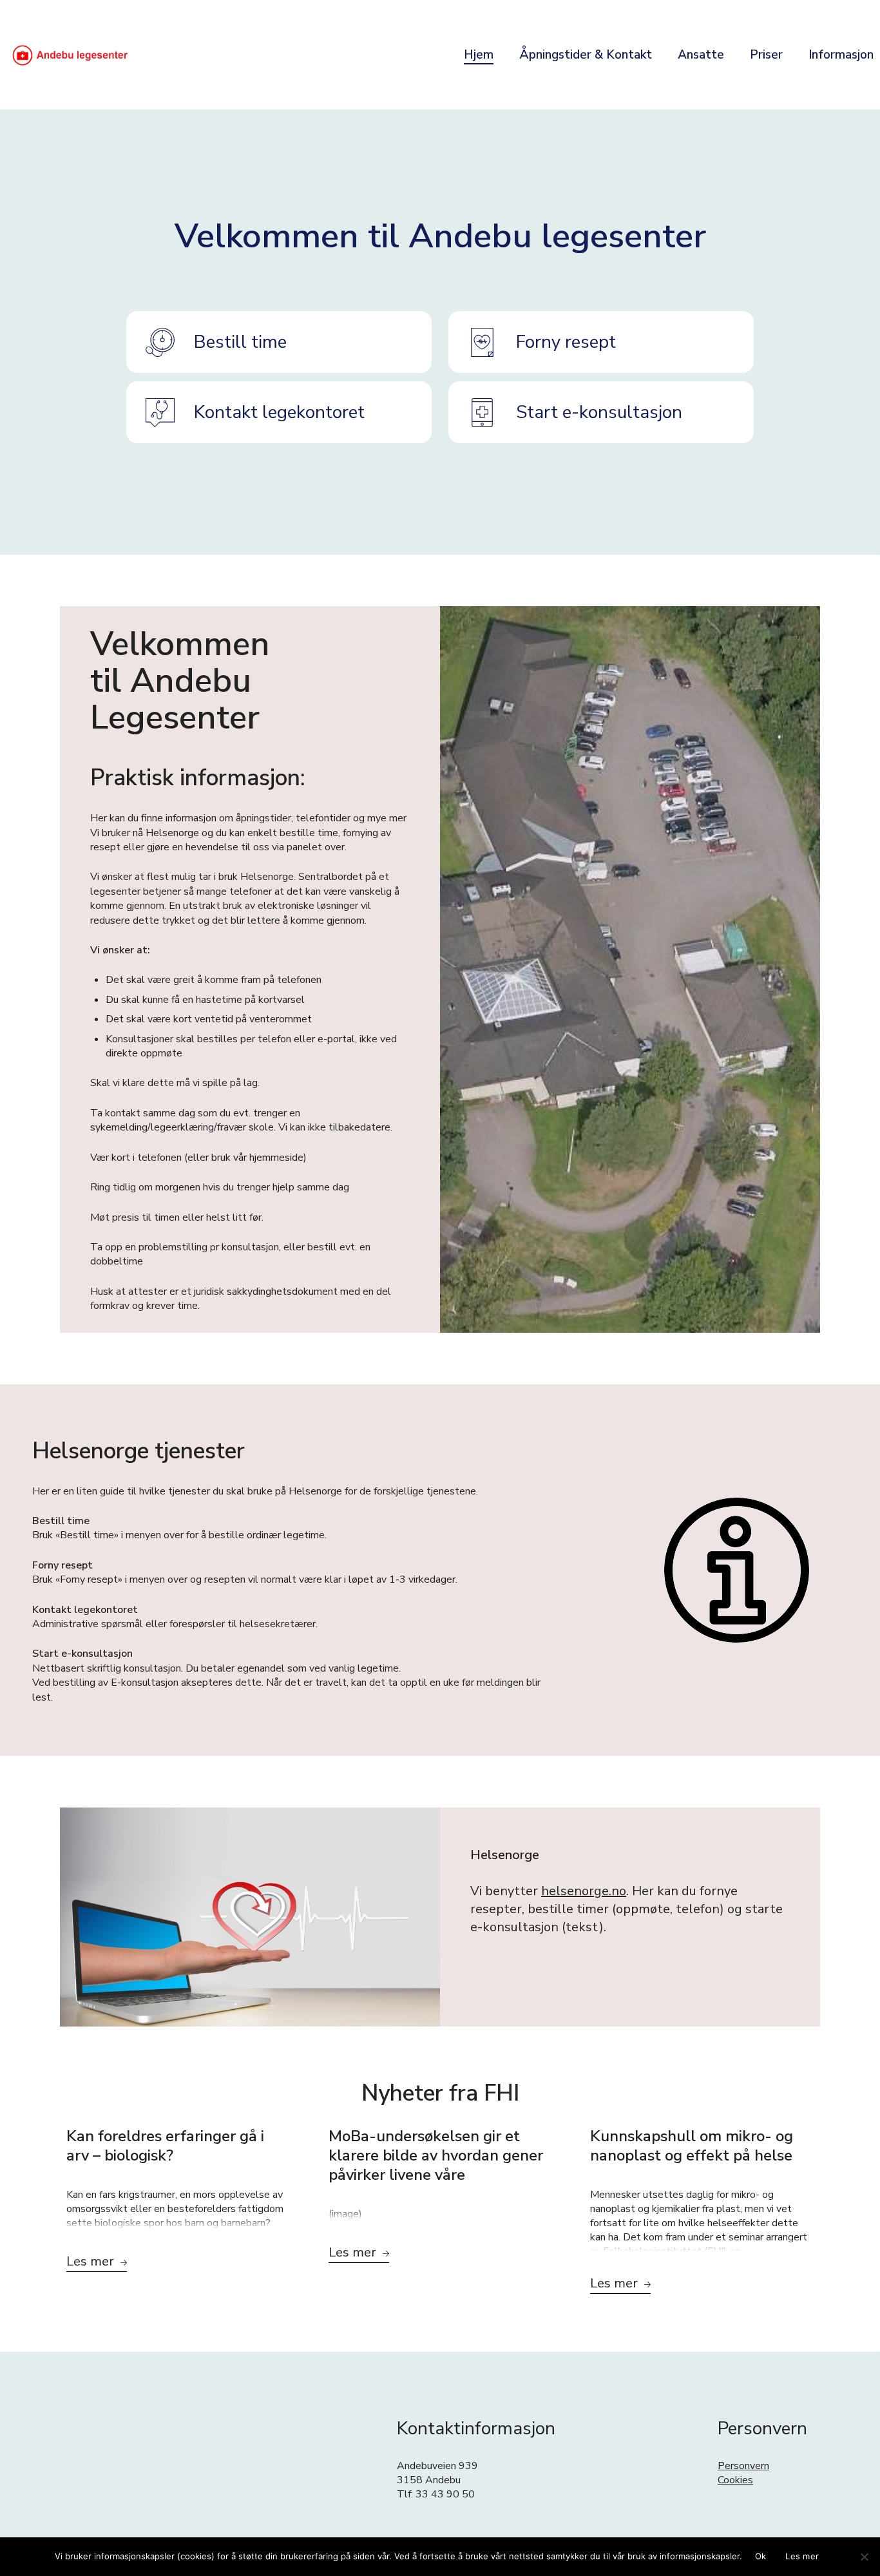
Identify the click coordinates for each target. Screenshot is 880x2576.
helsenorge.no (584, 1891)
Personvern (743, 2466)
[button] (279, 342)
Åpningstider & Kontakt (586, 55)
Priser (766, 55)
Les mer (802, 2556)
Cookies (735, 2480)
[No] (864, 2557)
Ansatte (701, 55)
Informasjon (841, 55)
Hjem (479, 55)
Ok (761, 2556)
